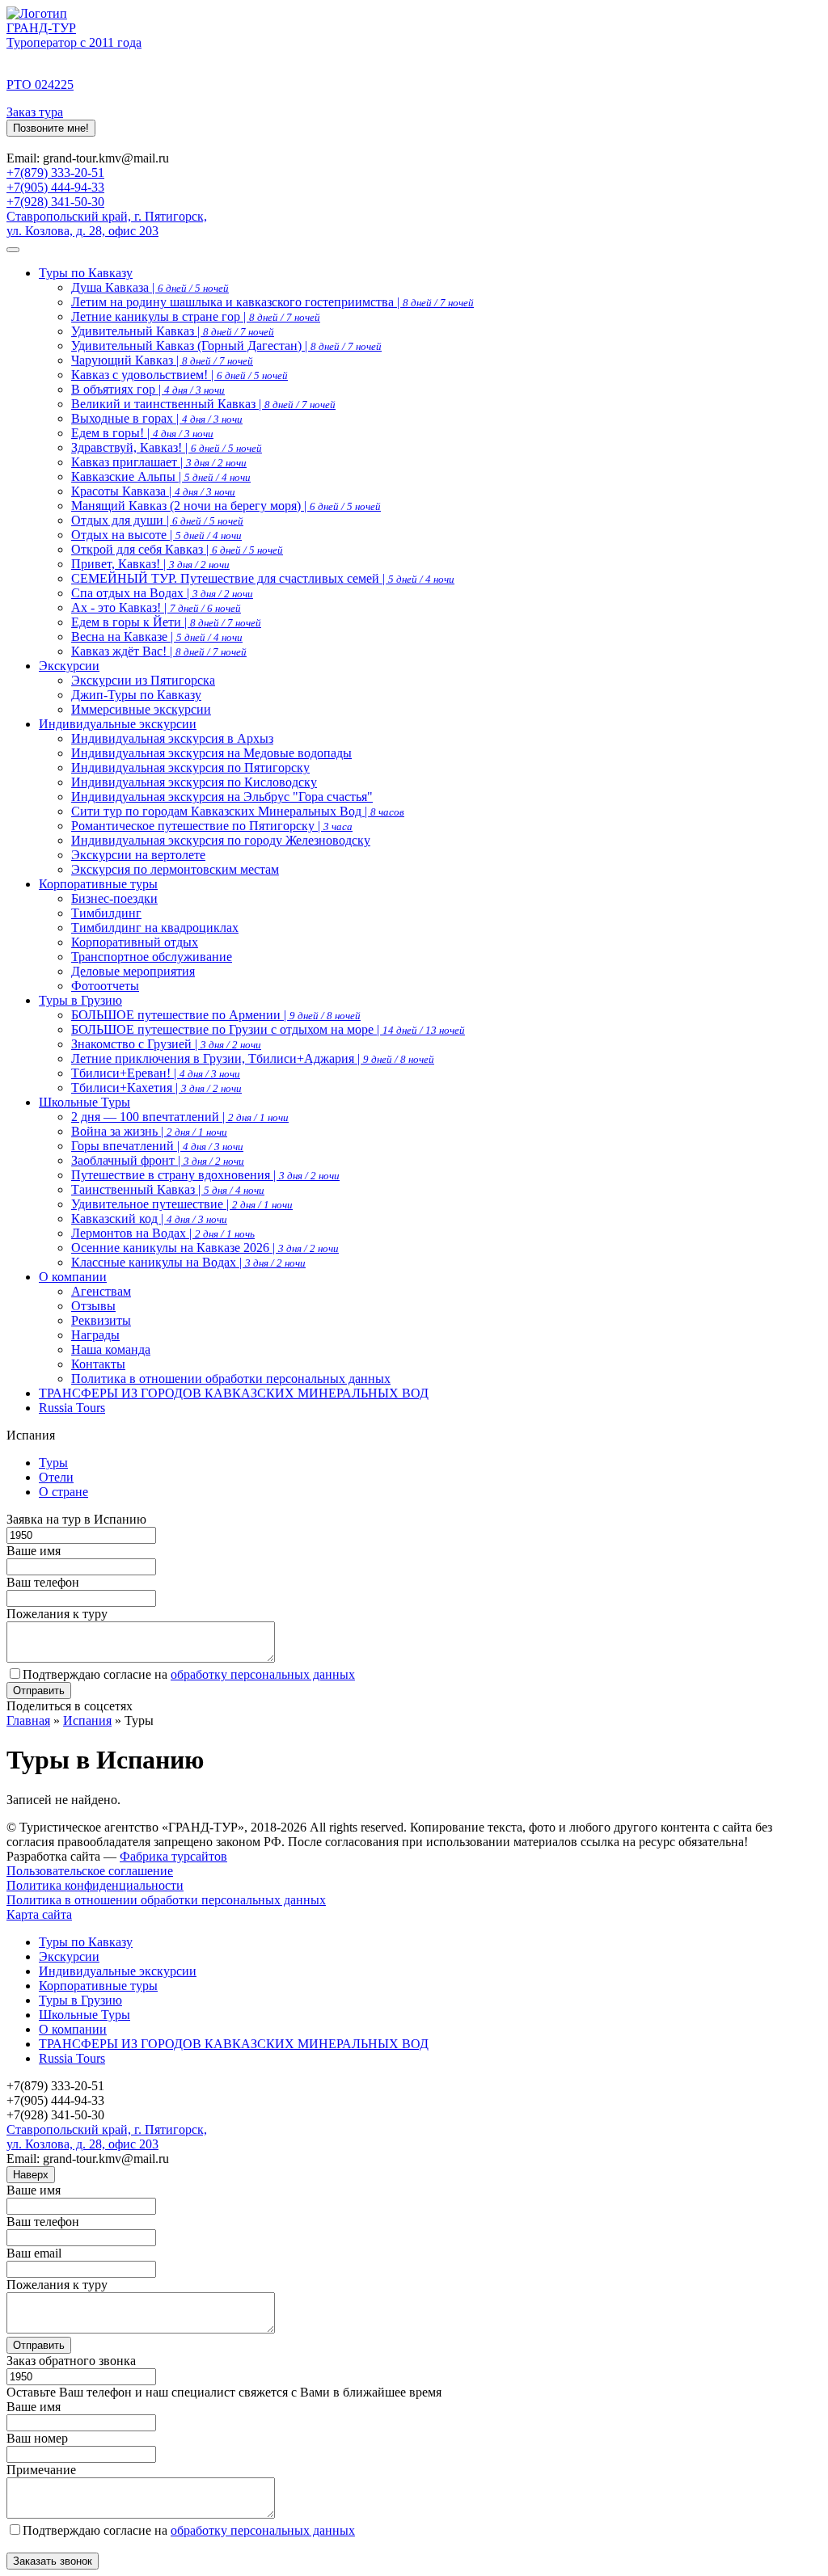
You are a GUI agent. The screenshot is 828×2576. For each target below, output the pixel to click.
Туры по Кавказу (86, 273)
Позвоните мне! (51, 128)
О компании (73, 1277)
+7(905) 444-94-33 (55, 187)
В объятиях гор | (148, 389)
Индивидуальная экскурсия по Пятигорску (190, 767)
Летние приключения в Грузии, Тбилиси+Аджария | (253, 1058)
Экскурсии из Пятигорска (143, 680)
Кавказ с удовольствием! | (180, 375)
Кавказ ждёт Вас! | (159, 651)
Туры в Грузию (80, 1000)
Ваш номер (37, 2438)
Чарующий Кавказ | (162, 360)
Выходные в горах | (157, 418)
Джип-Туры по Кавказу (136, 695)
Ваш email (34, 2253)
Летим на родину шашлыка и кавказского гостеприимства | (272, 302)
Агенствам (101, 1291)
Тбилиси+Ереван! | (156, 1073)
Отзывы (93, 1306)
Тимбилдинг (106, 913)
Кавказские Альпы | (161, 476)
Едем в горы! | (142, 433)
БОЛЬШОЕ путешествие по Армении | (216, 1015)
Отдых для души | (157, 520)
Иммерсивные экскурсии (141, 709)
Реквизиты (101, 1320)
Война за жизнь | (149, 1131)
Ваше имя (34, 1551)
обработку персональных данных (263, 1674)
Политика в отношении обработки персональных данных (231, 1379)
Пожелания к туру (57, 1614)
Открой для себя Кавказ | (177, 549)
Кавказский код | (149, 1218)
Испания (87, 1720)
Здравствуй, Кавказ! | (167, 447)
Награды (95, 1335)
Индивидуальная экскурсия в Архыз (172, 738)
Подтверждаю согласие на (189, 1674)
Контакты (98, 1364)
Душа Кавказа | (150, 287)
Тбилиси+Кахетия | (156, 1088)
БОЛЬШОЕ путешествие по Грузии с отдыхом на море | (268, 1029)
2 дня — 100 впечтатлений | (180, 1117)
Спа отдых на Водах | (162, 593)
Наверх (31, 2175)
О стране (63, 1492)
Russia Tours (72, 1408)
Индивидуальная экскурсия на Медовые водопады (211, 753)
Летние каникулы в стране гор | (196, 316)
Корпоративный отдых (135, 942)
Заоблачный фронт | (158, 1160)
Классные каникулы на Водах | (188, 1262)
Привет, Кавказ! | (150, 564)
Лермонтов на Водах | (163, 1233)
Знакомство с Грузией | (166, 1044)
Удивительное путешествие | (182, 1204)
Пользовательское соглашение (90, 1871)
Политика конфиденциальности (95, 1885)
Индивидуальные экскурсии (118, 724)
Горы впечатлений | (157, 1146)
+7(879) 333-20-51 (55, 173)
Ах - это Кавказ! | (156, 607)
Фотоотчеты (105, 986)
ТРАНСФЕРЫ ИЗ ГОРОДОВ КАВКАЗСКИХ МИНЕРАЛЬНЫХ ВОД (234, 1393)
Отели (56, 1477)
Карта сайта (39, 1914)
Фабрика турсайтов (173, 1856)
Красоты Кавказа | (153, 491)
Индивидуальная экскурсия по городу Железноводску (221, 840)
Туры (53, 1463)
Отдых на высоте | (156, 535)
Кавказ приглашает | (159, 462)
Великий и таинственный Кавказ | (203, 404)
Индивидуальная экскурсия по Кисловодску (194, 782)
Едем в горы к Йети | (166, 622)
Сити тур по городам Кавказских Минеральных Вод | (238, 811)
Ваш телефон (43, 1582)
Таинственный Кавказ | (168, 1189)
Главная (28, 1720)
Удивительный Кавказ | (173, 331)
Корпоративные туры (98, 884)
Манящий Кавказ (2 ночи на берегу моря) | (226, 506)
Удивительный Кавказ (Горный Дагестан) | (226, 346)
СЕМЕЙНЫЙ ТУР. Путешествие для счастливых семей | (263, 578)
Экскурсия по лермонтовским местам (175, 869)
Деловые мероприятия (133, 971)
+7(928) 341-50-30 (55, 202)
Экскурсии (69, 666)
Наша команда (111, 1349)
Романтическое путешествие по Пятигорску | (212, 826)
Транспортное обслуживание (152, 957)
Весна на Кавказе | (157, 637)
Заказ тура (35, 112)
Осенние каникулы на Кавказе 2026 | (205, 1248)
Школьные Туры (84, 1102)
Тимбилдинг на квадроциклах (155, 928)
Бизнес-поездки (114, 898)
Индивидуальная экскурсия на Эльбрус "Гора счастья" (222, 797)
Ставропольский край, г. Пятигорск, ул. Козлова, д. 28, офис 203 (107, 223)
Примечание (41, 2470)
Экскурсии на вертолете (138, 855)
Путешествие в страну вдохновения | (205, 1175)
